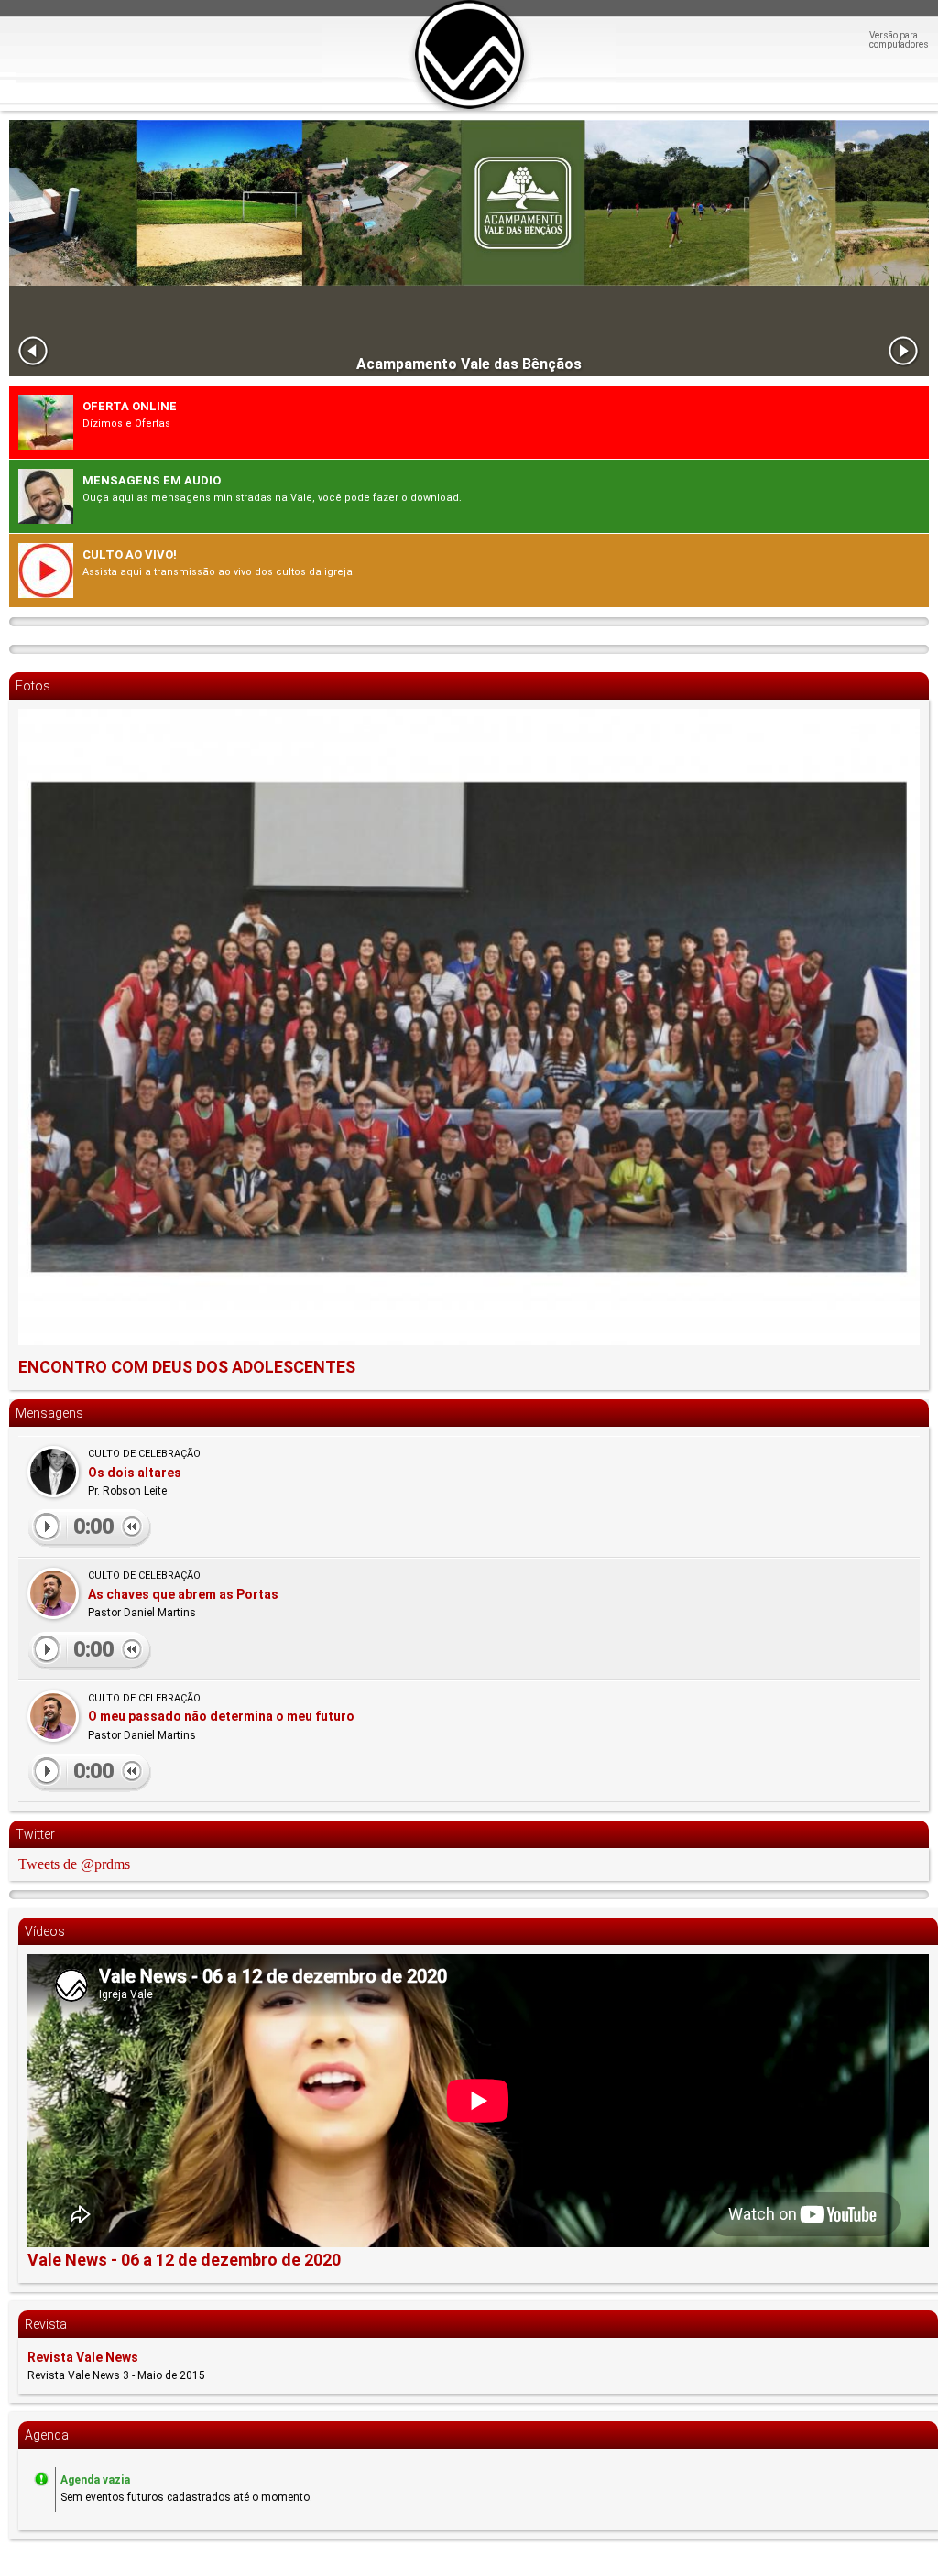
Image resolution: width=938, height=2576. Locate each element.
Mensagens (49, 1413)
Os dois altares (135, 1473)
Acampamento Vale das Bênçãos (469, 364)
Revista (46, 2324)
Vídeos (45, 1931)
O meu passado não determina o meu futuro (221, 1716)
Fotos (33, 686)
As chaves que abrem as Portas (183, 1594)
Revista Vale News (83, 2357)
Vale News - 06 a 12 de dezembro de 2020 (184, 2260)
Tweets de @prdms (74, 1864)
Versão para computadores (899, 40)
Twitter (35, 1834)
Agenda (47, 2435)
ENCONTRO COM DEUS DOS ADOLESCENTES (187, 1367)
